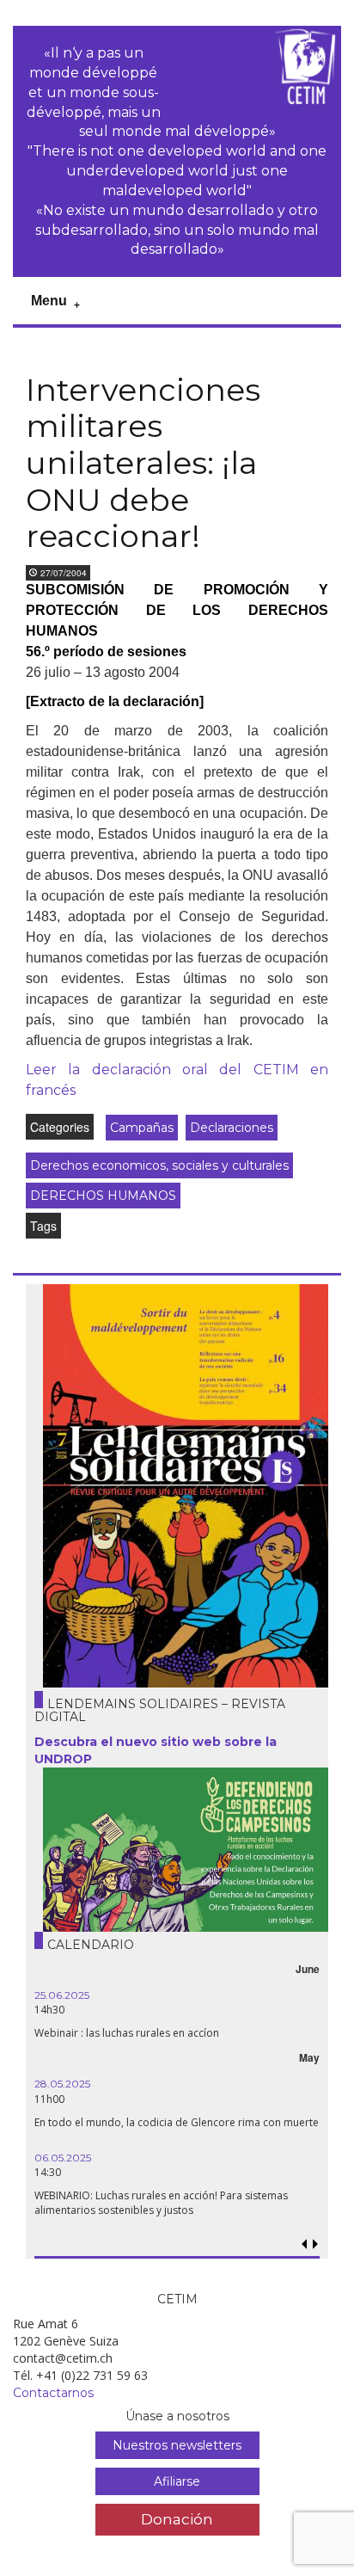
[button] (315, 2244)
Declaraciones (232, 1128)
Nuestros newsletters (177, 2445)
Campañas (142, 1128)
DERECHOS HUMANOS (103, 1196)
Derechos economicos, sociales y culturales (159, 1165)
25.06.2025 (62, 1995)
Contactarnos (53, 2393)
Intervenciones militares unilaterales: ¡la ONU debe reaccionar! (143, 463)
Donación (177, 2519)
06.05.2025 (63, 2158)
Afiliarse (177, 2481)
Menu (49, 301)
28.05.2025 (62, 2084)
